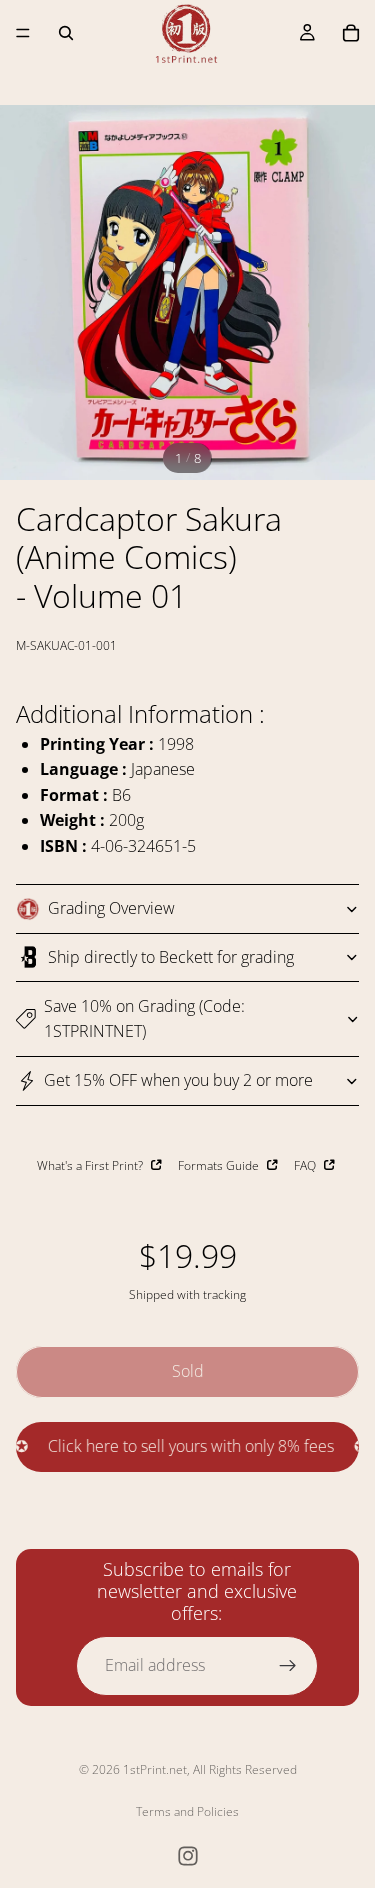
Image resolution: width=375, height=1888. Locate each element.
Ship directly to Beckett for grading (171, 957)
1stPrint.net (155, 1769)
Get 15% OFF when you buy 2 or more (178, 1080)
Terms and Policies (187, 1811)
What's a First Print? (91, 1165)
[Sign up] (288, 1666)
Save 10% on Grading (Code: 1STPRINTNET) (144, 1019)
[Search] (66, 33)
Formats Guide (220, 1165)
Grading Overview (111, 908)
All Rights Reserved (245, 1769)
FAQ (306, 1165)
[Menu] (23, 33)
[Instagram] (188, 1856)
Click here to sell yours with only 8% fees (178, 1446)
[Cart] (351, 33)
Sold (188, 1371)
